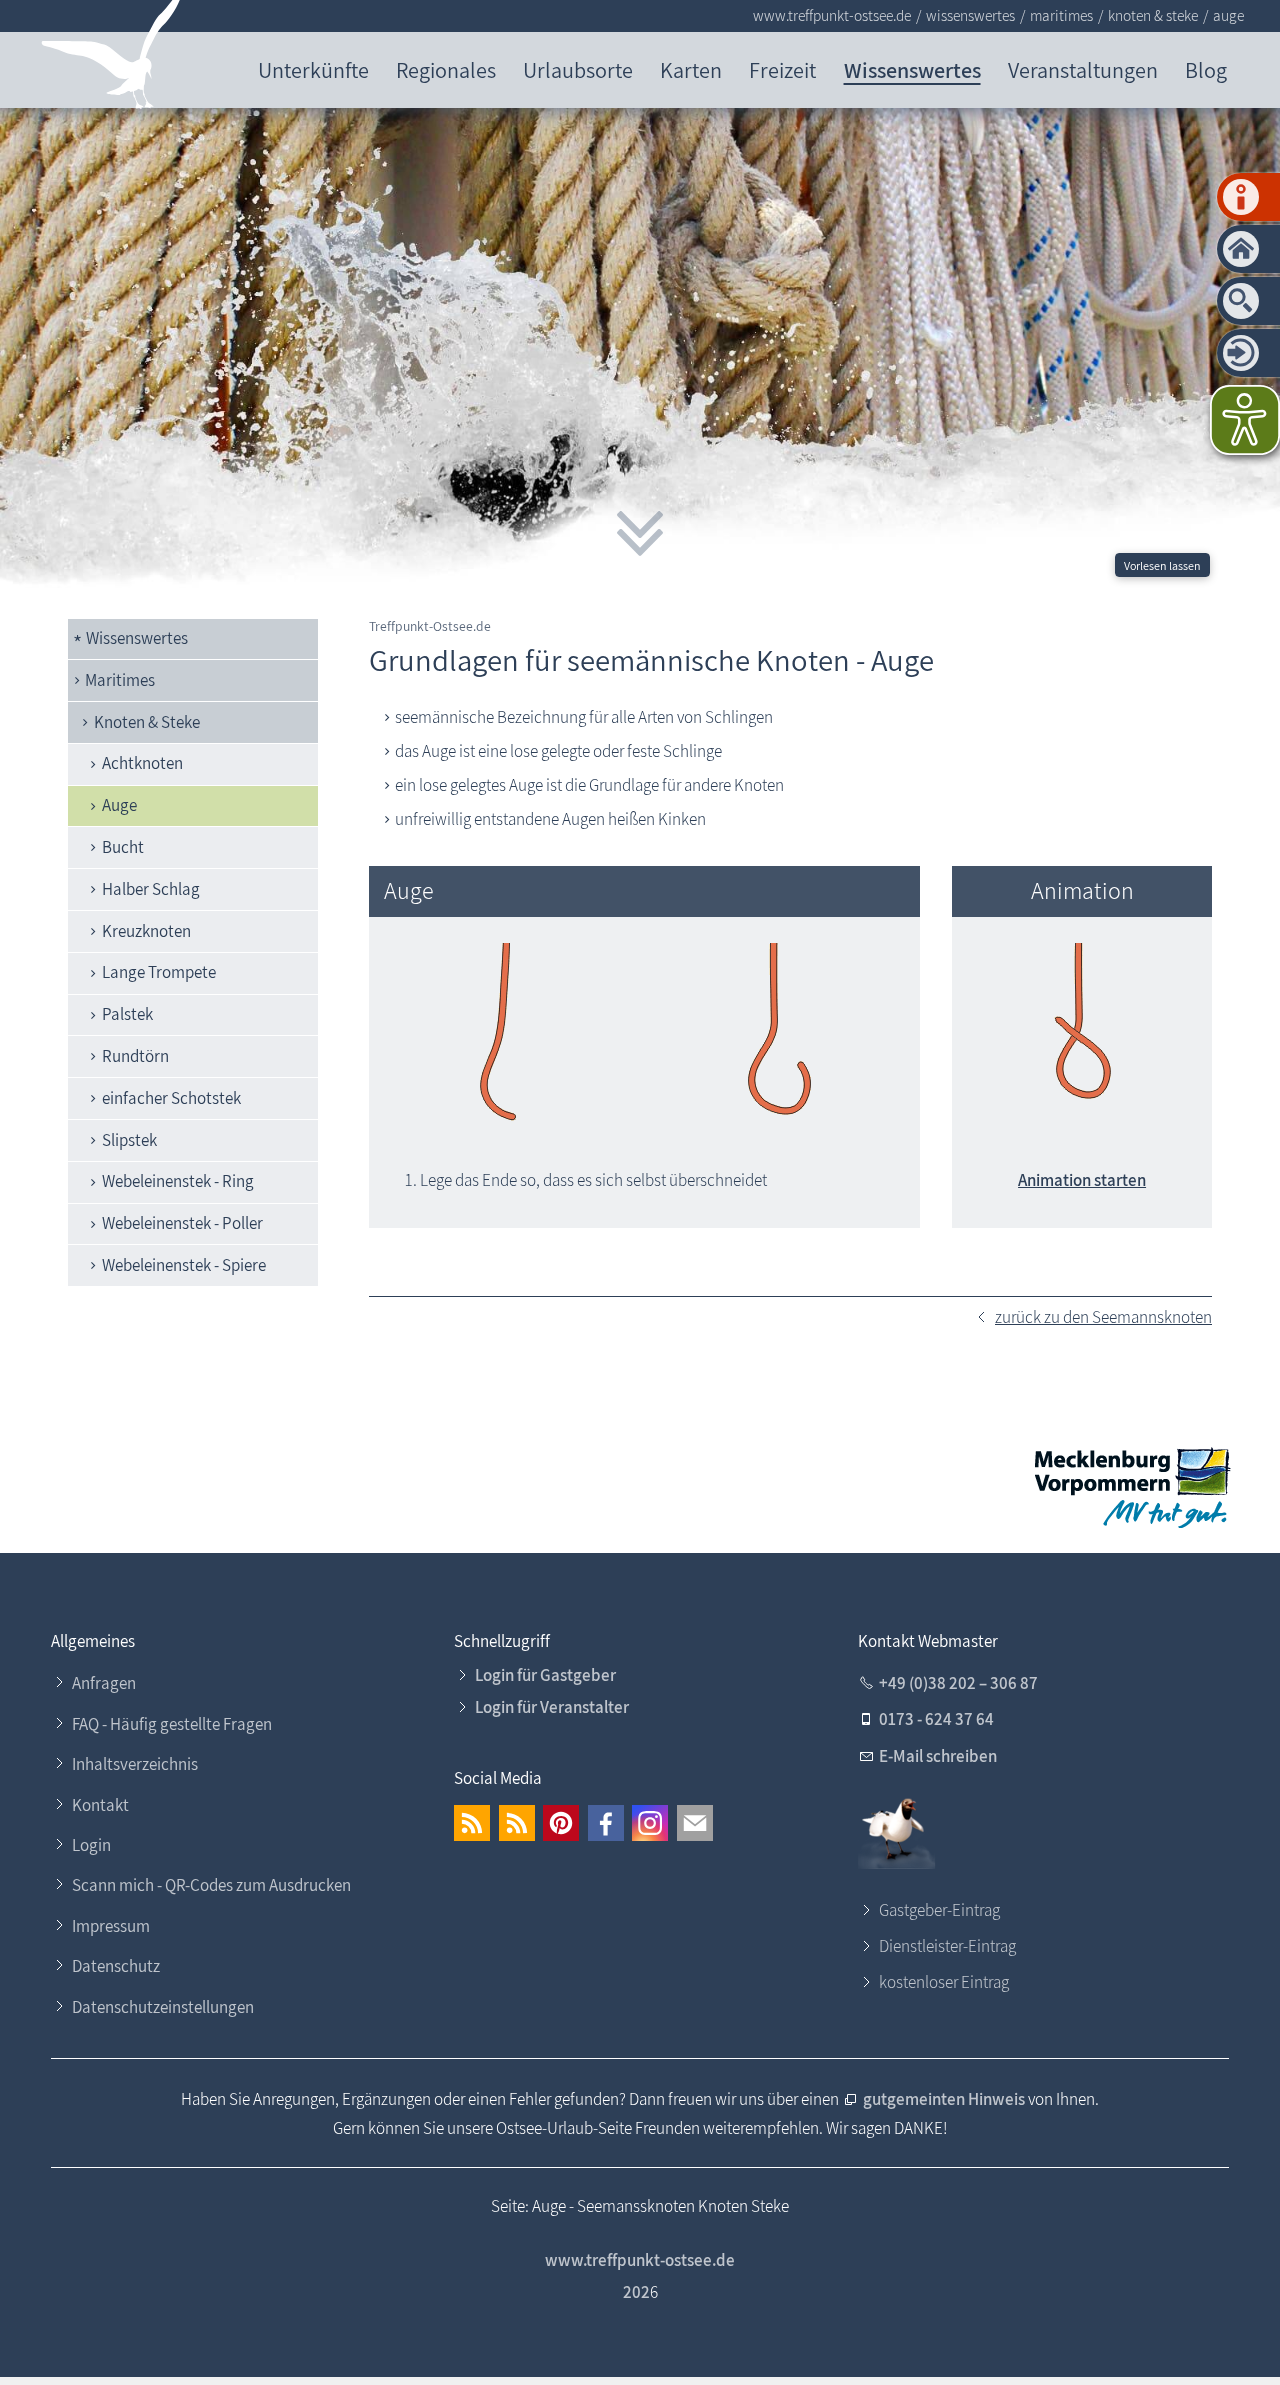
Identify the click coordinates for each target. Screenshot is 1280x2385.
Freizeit (782, 69)
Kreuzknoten (146, 931)
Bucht (123, 847)
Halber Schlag (151, 889)
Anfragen (104, 1683)
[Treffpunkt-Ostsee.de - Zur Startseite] (111, 58)
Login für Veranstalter (552, 1707)
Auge (119, 805)
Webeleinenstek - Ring (178, 1181)
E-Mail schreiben (938, 1756)
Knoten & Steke (147, 722)
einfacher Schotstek (171, 1098)
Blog (1206, 69)
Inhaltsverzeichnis (135, 1764)
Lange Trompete (159, 972)
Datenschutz (116, 1966)
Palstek (127, 1014)
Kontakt (100, 1805)
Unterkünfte (313, 69)
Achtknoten (142, 763)
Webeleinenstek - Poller (182, 1223)
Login (91, 1845)
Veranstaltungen (1083, 69)
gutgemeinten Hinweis (945, 2099)
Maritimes (120, 680)
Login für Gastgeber (545, 1675)
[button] (472, 1823)
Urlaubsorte (578, 69)
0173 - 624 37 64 (936, 1719)
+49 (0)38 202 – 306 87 (958, 1683)
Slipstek (129, 1140)
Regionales (446, 69)
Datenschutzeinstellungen (163, 2007)
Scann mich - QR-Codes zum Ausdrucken (211, 1885)
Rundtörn (135, 1056)
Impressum (111, 1926)
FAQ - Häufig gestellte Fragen (172, 1724)
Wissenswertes (912, 69)
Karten (691, 69)
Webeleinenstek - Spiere (184, 1265)
